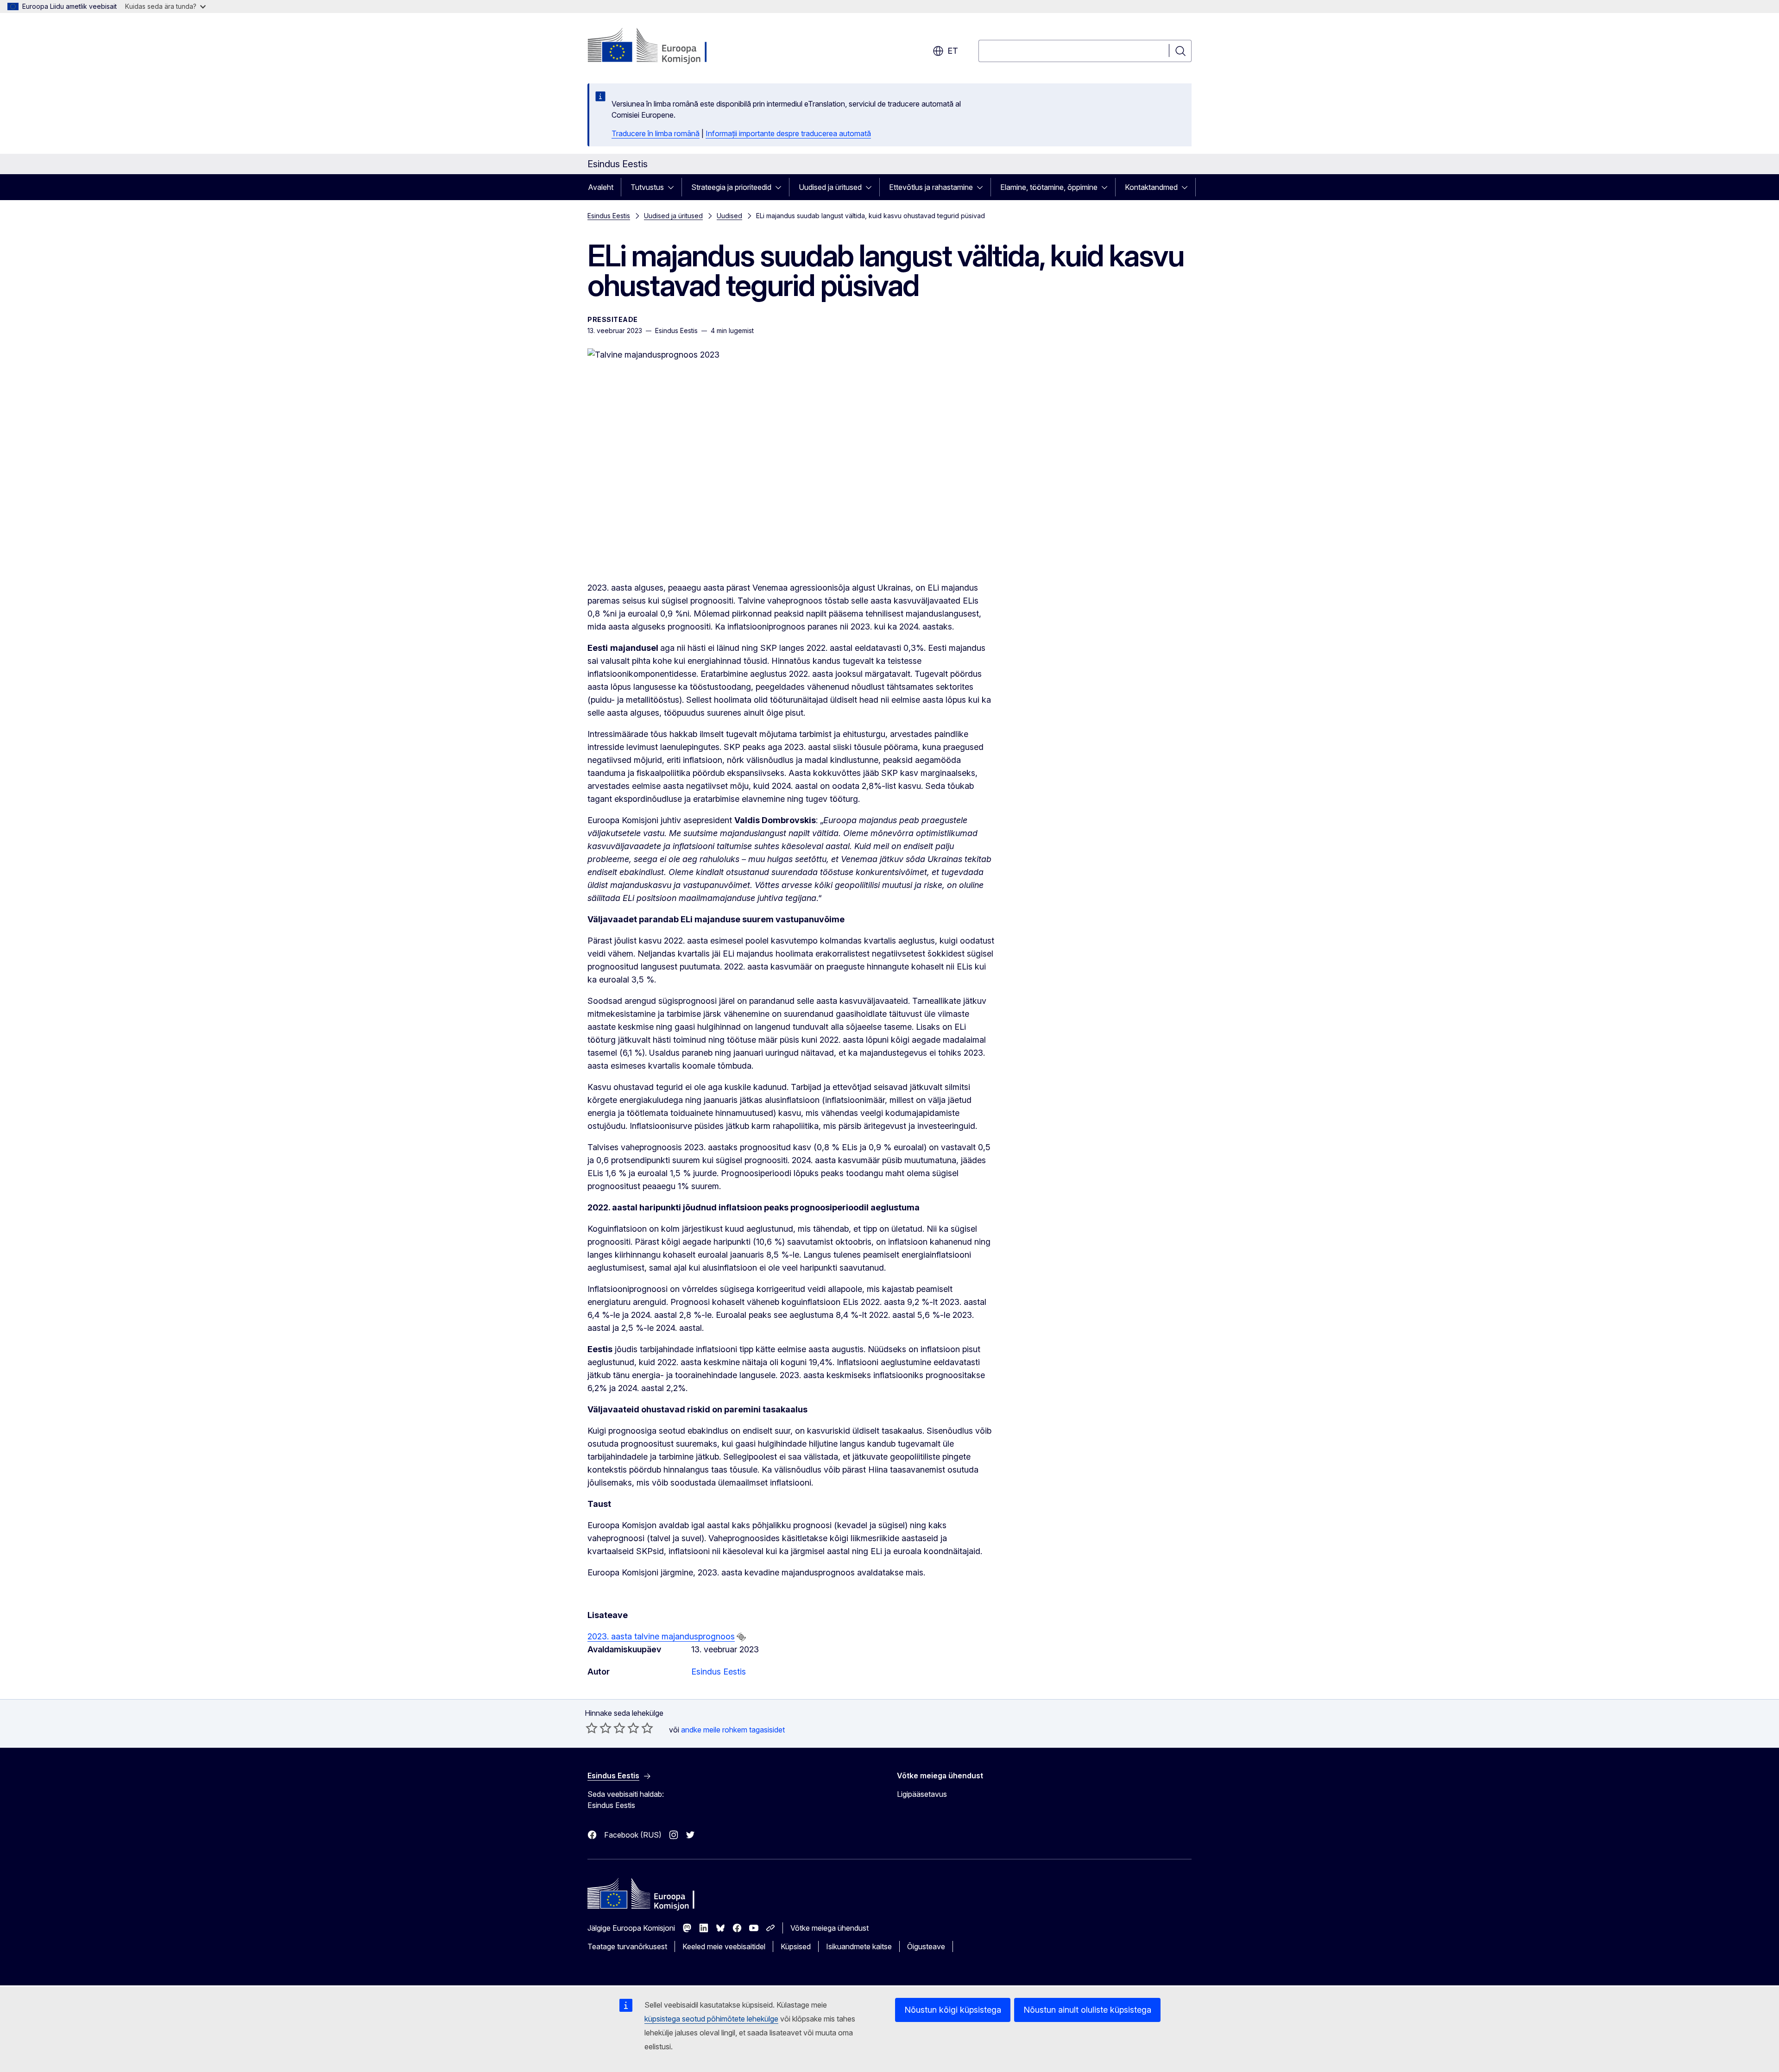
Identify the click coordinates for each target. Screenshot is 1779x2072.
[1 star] (592, 1728)
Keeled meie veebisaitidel (724, 1946)
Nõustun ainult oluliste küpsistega (1087, 2010)
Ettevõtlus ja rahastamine (931, 187)
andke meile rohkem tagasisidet (733, 1730)
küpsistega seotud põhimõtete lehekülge (711, 2019)
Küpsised (796, 1946)
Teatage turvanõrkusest (627, 1946)
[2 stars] (599, 1728)
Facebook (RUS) (633, 1835)
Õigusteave (926, 1946)
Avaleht (601, 187)
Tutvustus (647, 187)
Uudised (729, 216)
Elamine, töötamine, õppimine (1049, 187)
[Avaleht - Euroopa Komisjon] (662, 46)
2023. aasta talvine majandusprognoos (661, 1636)
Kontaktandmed (1151, 187)
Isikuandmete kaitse (859, 1946)
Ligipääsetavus (922, 1794)
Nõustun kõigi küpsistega (953, 2010)
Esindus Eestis (609, 216)
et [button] (953, 51)
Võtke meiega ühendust (830, 1928)
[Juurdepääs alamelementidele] (674, 187)
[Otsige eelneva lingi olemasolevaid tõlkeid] (741, 1637)
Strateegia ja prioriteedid (731, 187)
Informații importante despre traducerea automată (788, 133)
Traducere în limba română (656, 133)
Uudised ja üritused (830, 187)
